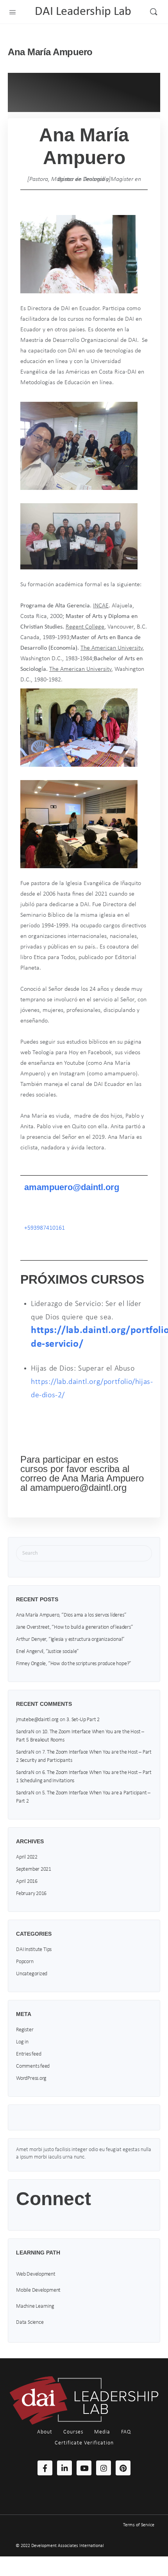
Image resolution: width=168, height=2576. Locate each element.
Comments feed (33, 2066)
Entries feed (29, 2054)
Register (25, 2030)
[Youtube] (84, 2468)
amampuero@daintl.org (72, 1187)
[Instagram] (104, 2468)
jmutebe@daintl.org (37, 1720)
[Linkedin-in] (64, 2468)
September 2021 (34, 1869)
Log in (22, 2042)
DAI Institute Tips (34, 1950)
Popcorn (25, 1962)
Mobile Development (38, 2290)
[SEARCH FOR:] (84, 1553)
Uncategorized (32, 1974)
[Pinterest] (123, 2468)
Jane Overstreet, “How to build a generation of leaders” (74, 1627)
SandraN (25, 1732)
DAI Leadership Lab (83, 12)
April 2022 (27, 1857)
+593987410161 (45, 1228)
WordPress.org (31, 2078)
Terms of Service (139, 2525)
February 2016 (31, 1894)
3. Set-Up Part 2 (83, 1720)
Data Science (30, 2322)
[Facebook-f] (45, 2468)
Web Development (36, 2274)
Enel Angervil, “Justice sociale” (47, 1652)
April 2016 (27, 1881)
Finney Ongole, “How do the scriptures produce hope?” (74, 1664)
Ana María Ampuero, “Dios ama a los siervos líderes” (71, 1615)
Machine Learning (35, 2306)
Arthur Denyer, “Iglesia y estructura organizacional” (70, 1639)
